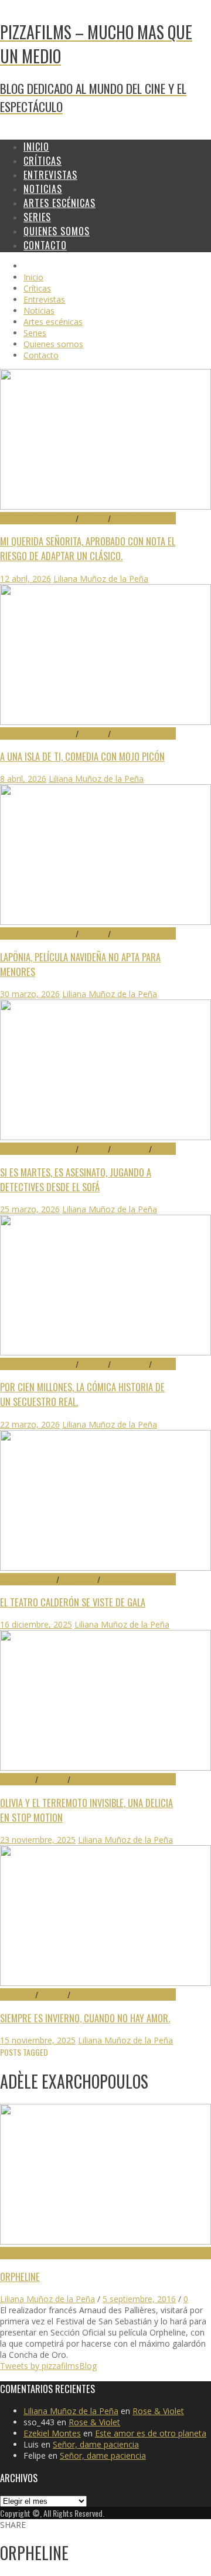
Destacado (130, 518)
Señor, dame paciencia (96, 2444)
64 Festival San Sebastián (44, 2253)
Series (162, 1149)
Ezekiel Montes (52, 2433)
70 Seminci (18, 1779)
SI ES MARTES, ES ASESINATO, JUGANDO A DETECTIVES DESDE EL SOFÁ (76, 1179)
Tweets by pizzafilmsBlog (48, 2366)
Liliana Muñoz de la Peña (101, 579)
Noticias (115, 1579)
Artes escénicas (28, 1579)
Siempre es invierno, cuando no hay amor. (85, 2018)
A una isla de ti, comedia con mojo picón (82, 756)
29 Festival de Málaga (38, 518)
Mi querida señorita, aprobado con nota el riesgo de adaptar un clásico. (88, 548)
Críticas (93, 518)
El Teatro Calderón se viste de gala (73, 1602)
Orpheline (20, 2277)
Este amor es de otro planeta (151, 2433)
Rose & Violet (158, 2411)
